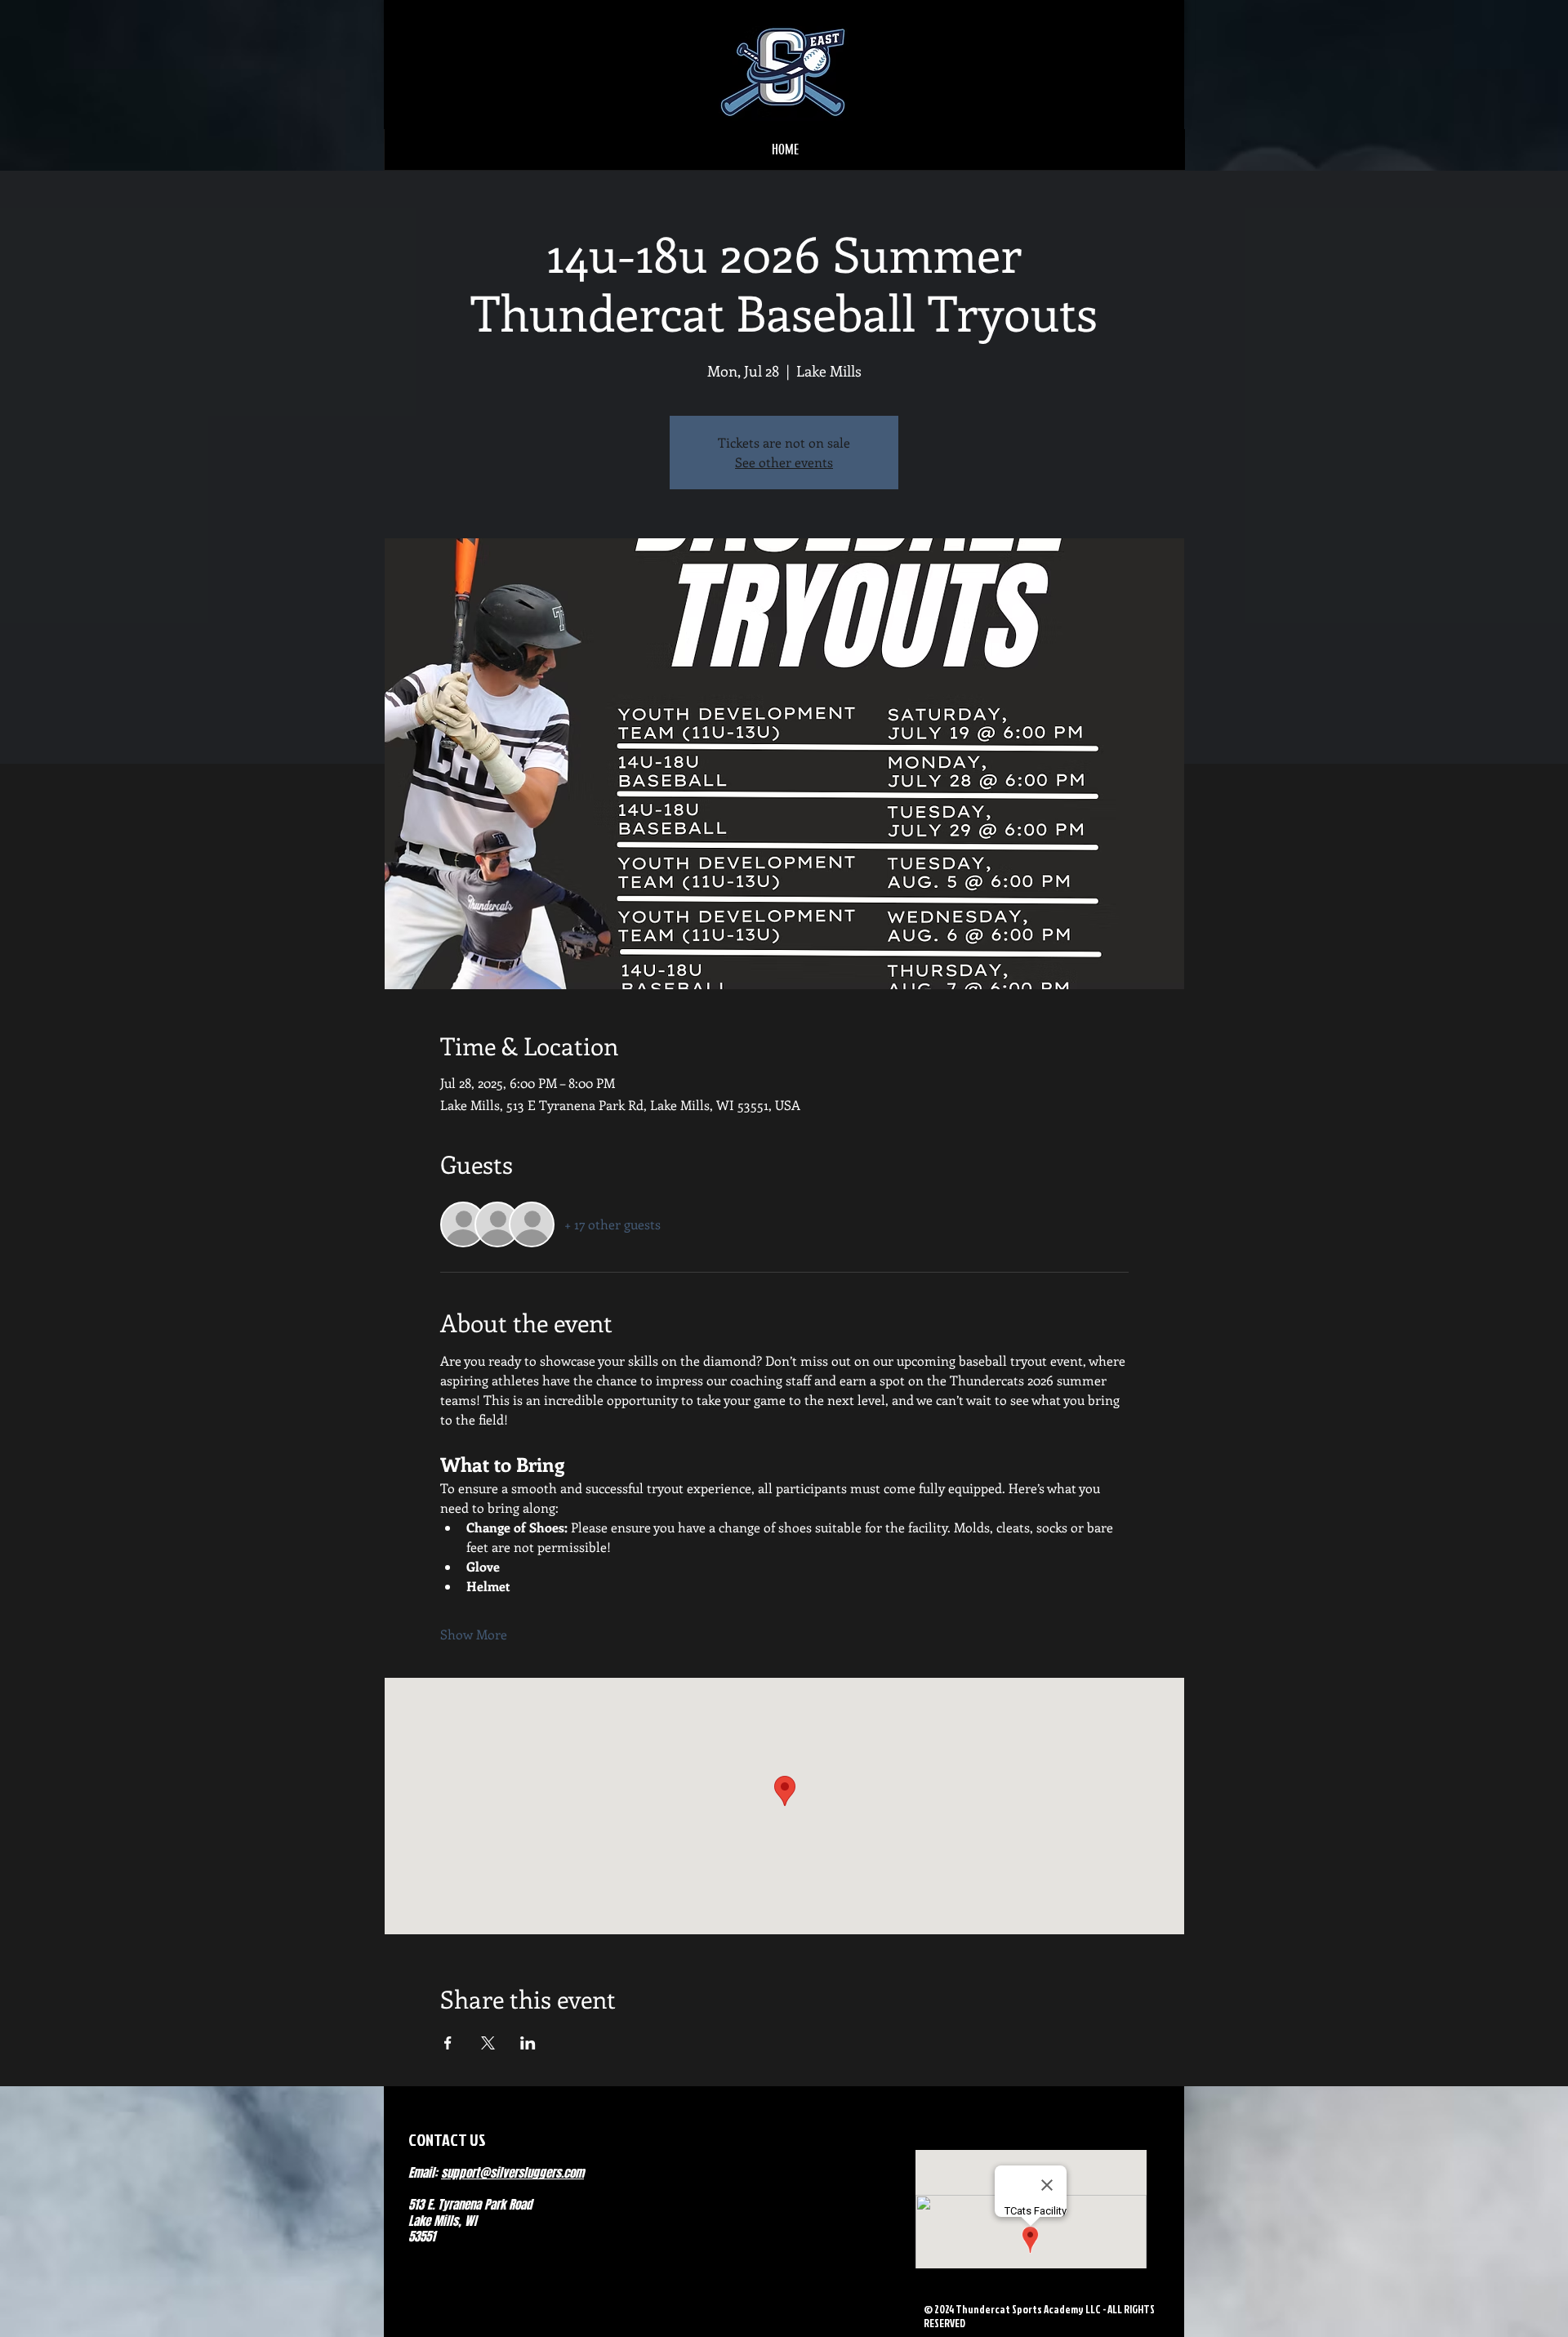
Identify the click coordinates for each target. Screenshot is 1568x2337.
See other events (784, 462)
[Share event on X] (488, 2043)
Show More (474, 1634)
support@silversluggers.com (512, 2173)
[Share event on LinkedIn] (528, 2043)
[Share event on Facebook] (448, 2043)
